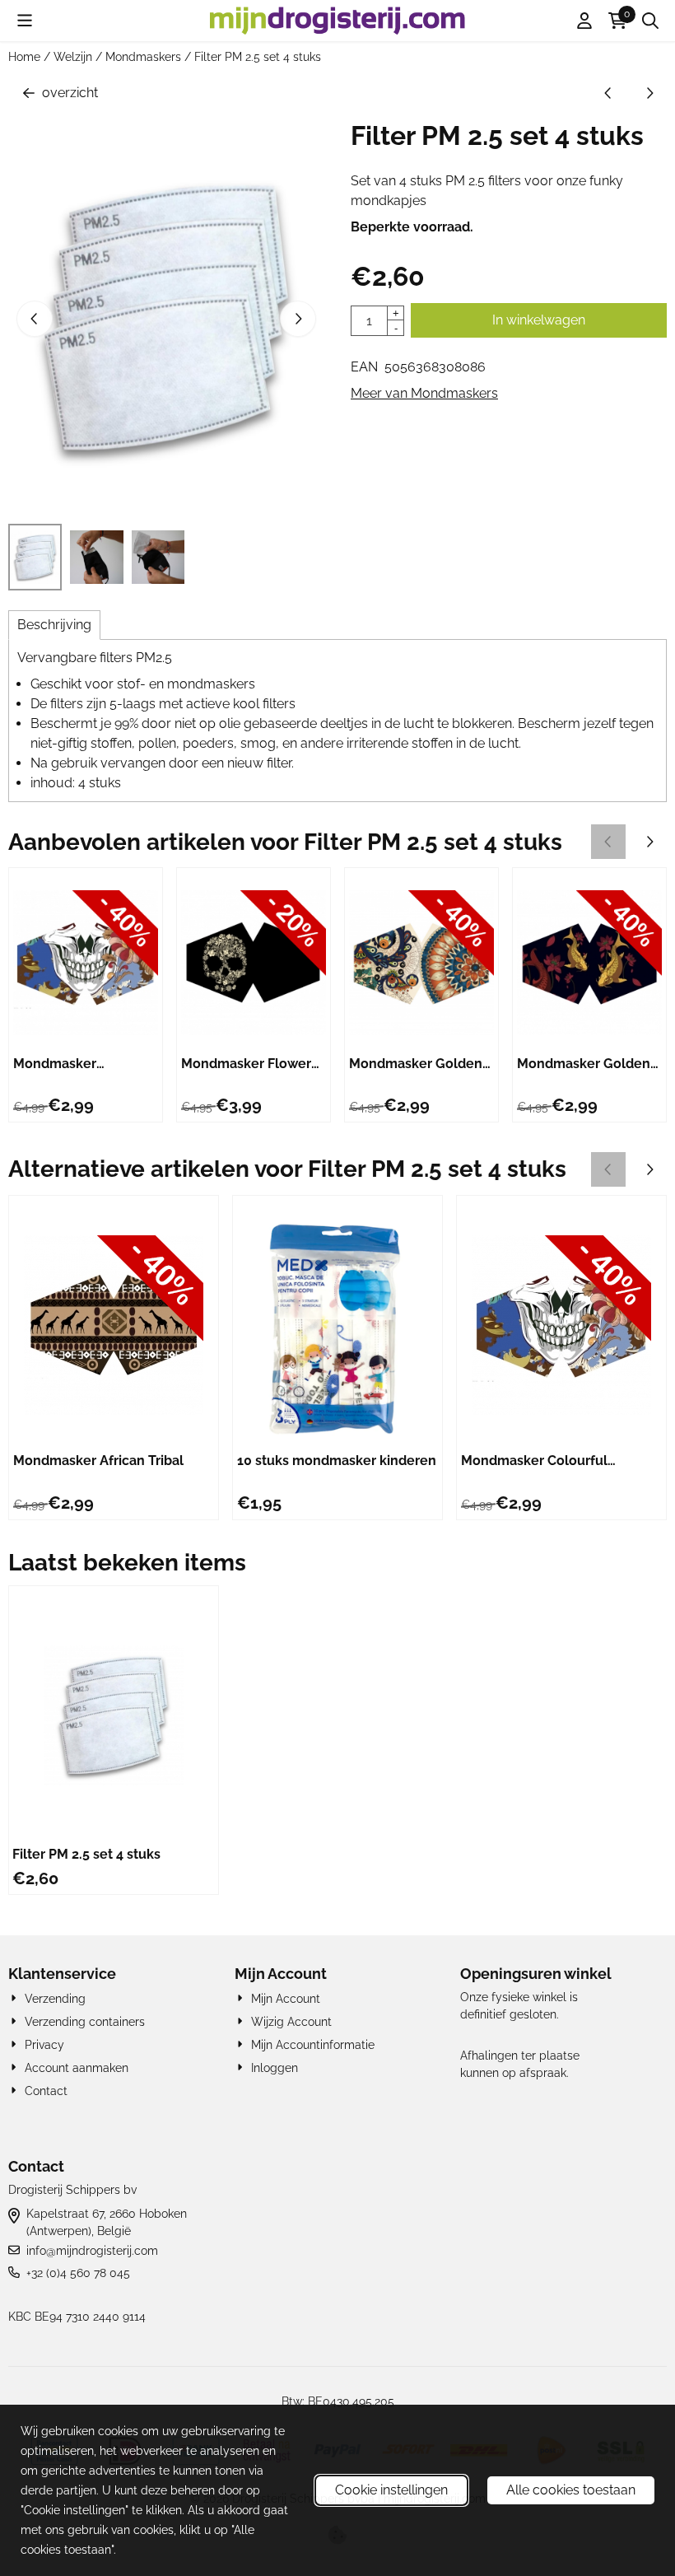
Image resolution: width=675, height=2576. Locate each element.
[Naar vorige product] (608, 93)
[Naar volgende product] (649, 93)
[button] (25, 21)
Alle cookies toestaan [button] (571, 2490)
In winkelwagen (539, 320)
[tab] (54, 625)
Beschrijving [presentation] (54, 625)
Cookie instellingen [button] (391, 2490)
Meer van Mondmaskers (424, 393)
